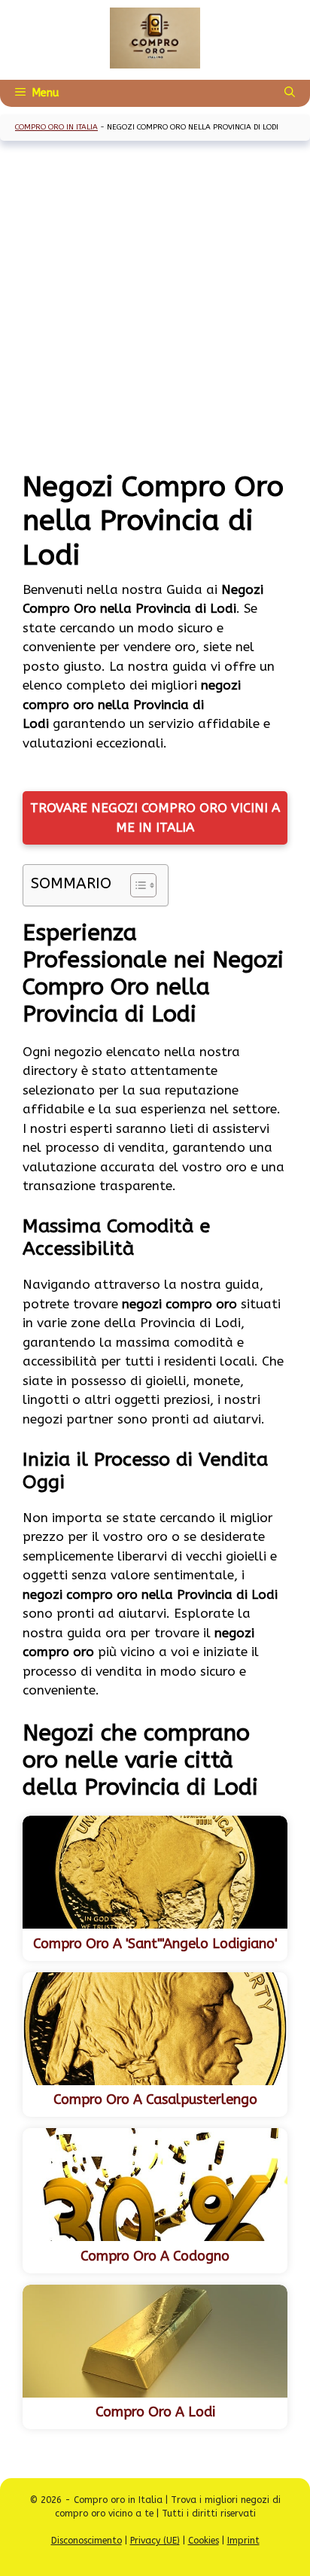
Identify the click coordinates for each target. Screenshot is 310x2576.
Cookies (204, 2541)
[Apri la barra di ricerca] (290, 93)
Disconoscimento (87, 2541)
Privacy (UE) (155, 2541)
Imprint (243, 2541)
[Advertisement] (155, 307)
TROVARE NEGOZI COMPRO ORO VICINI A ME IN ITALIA (155, 818)
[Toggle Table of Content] (136, 885)
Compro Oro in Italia (56, 127)
